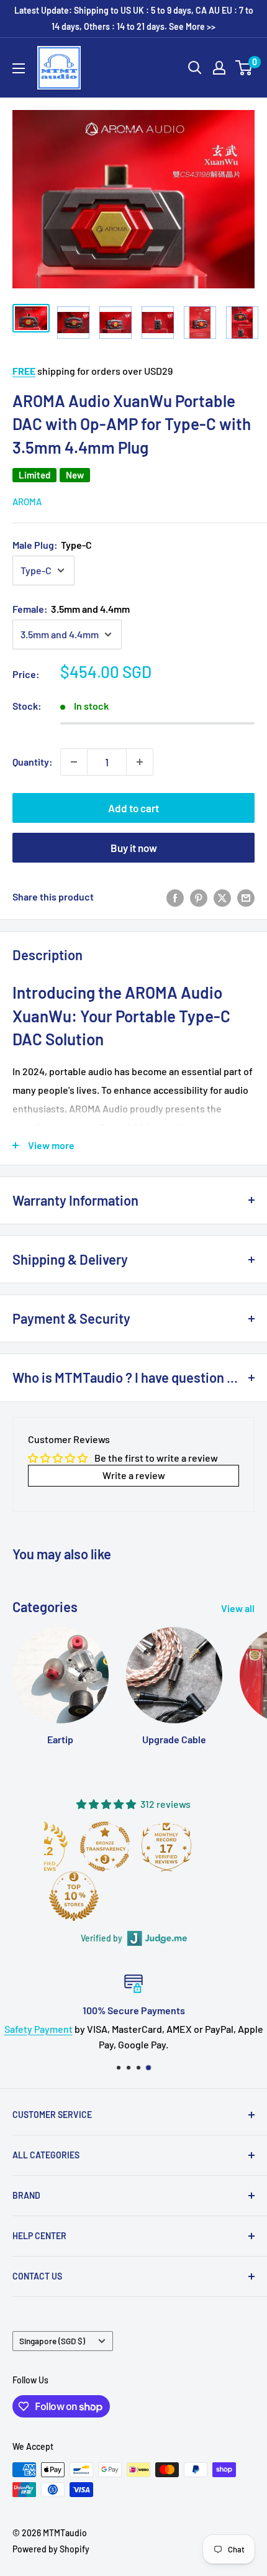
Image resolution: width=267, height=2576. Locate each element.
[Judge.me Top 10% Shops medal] (193, 1896)
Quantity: (33, 762)
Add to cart (133, 808)
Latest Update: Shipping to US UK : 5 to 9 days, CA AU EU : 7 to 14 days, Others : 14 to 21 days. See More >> (134, 18)
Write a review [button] (134, 1475)
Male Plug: (52, 545)
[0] (244, 68)
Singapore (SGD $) (52, 2341)
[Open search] (195, 68)
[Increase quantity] (140, 762)
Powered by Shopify (51, 2549)
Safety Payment (38, 2028)
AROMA (27, 502)
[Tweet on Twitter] (222, 897)
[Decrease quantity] (74, 762)
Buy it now (134, 848)
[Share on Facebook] (175, 897)
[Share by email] (246, 897)
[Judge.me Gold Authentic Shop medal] (101, 1846)
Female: (71, 609)
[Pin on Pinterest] (199, 897)
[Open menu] (19, 68)
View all (238, 1608)
